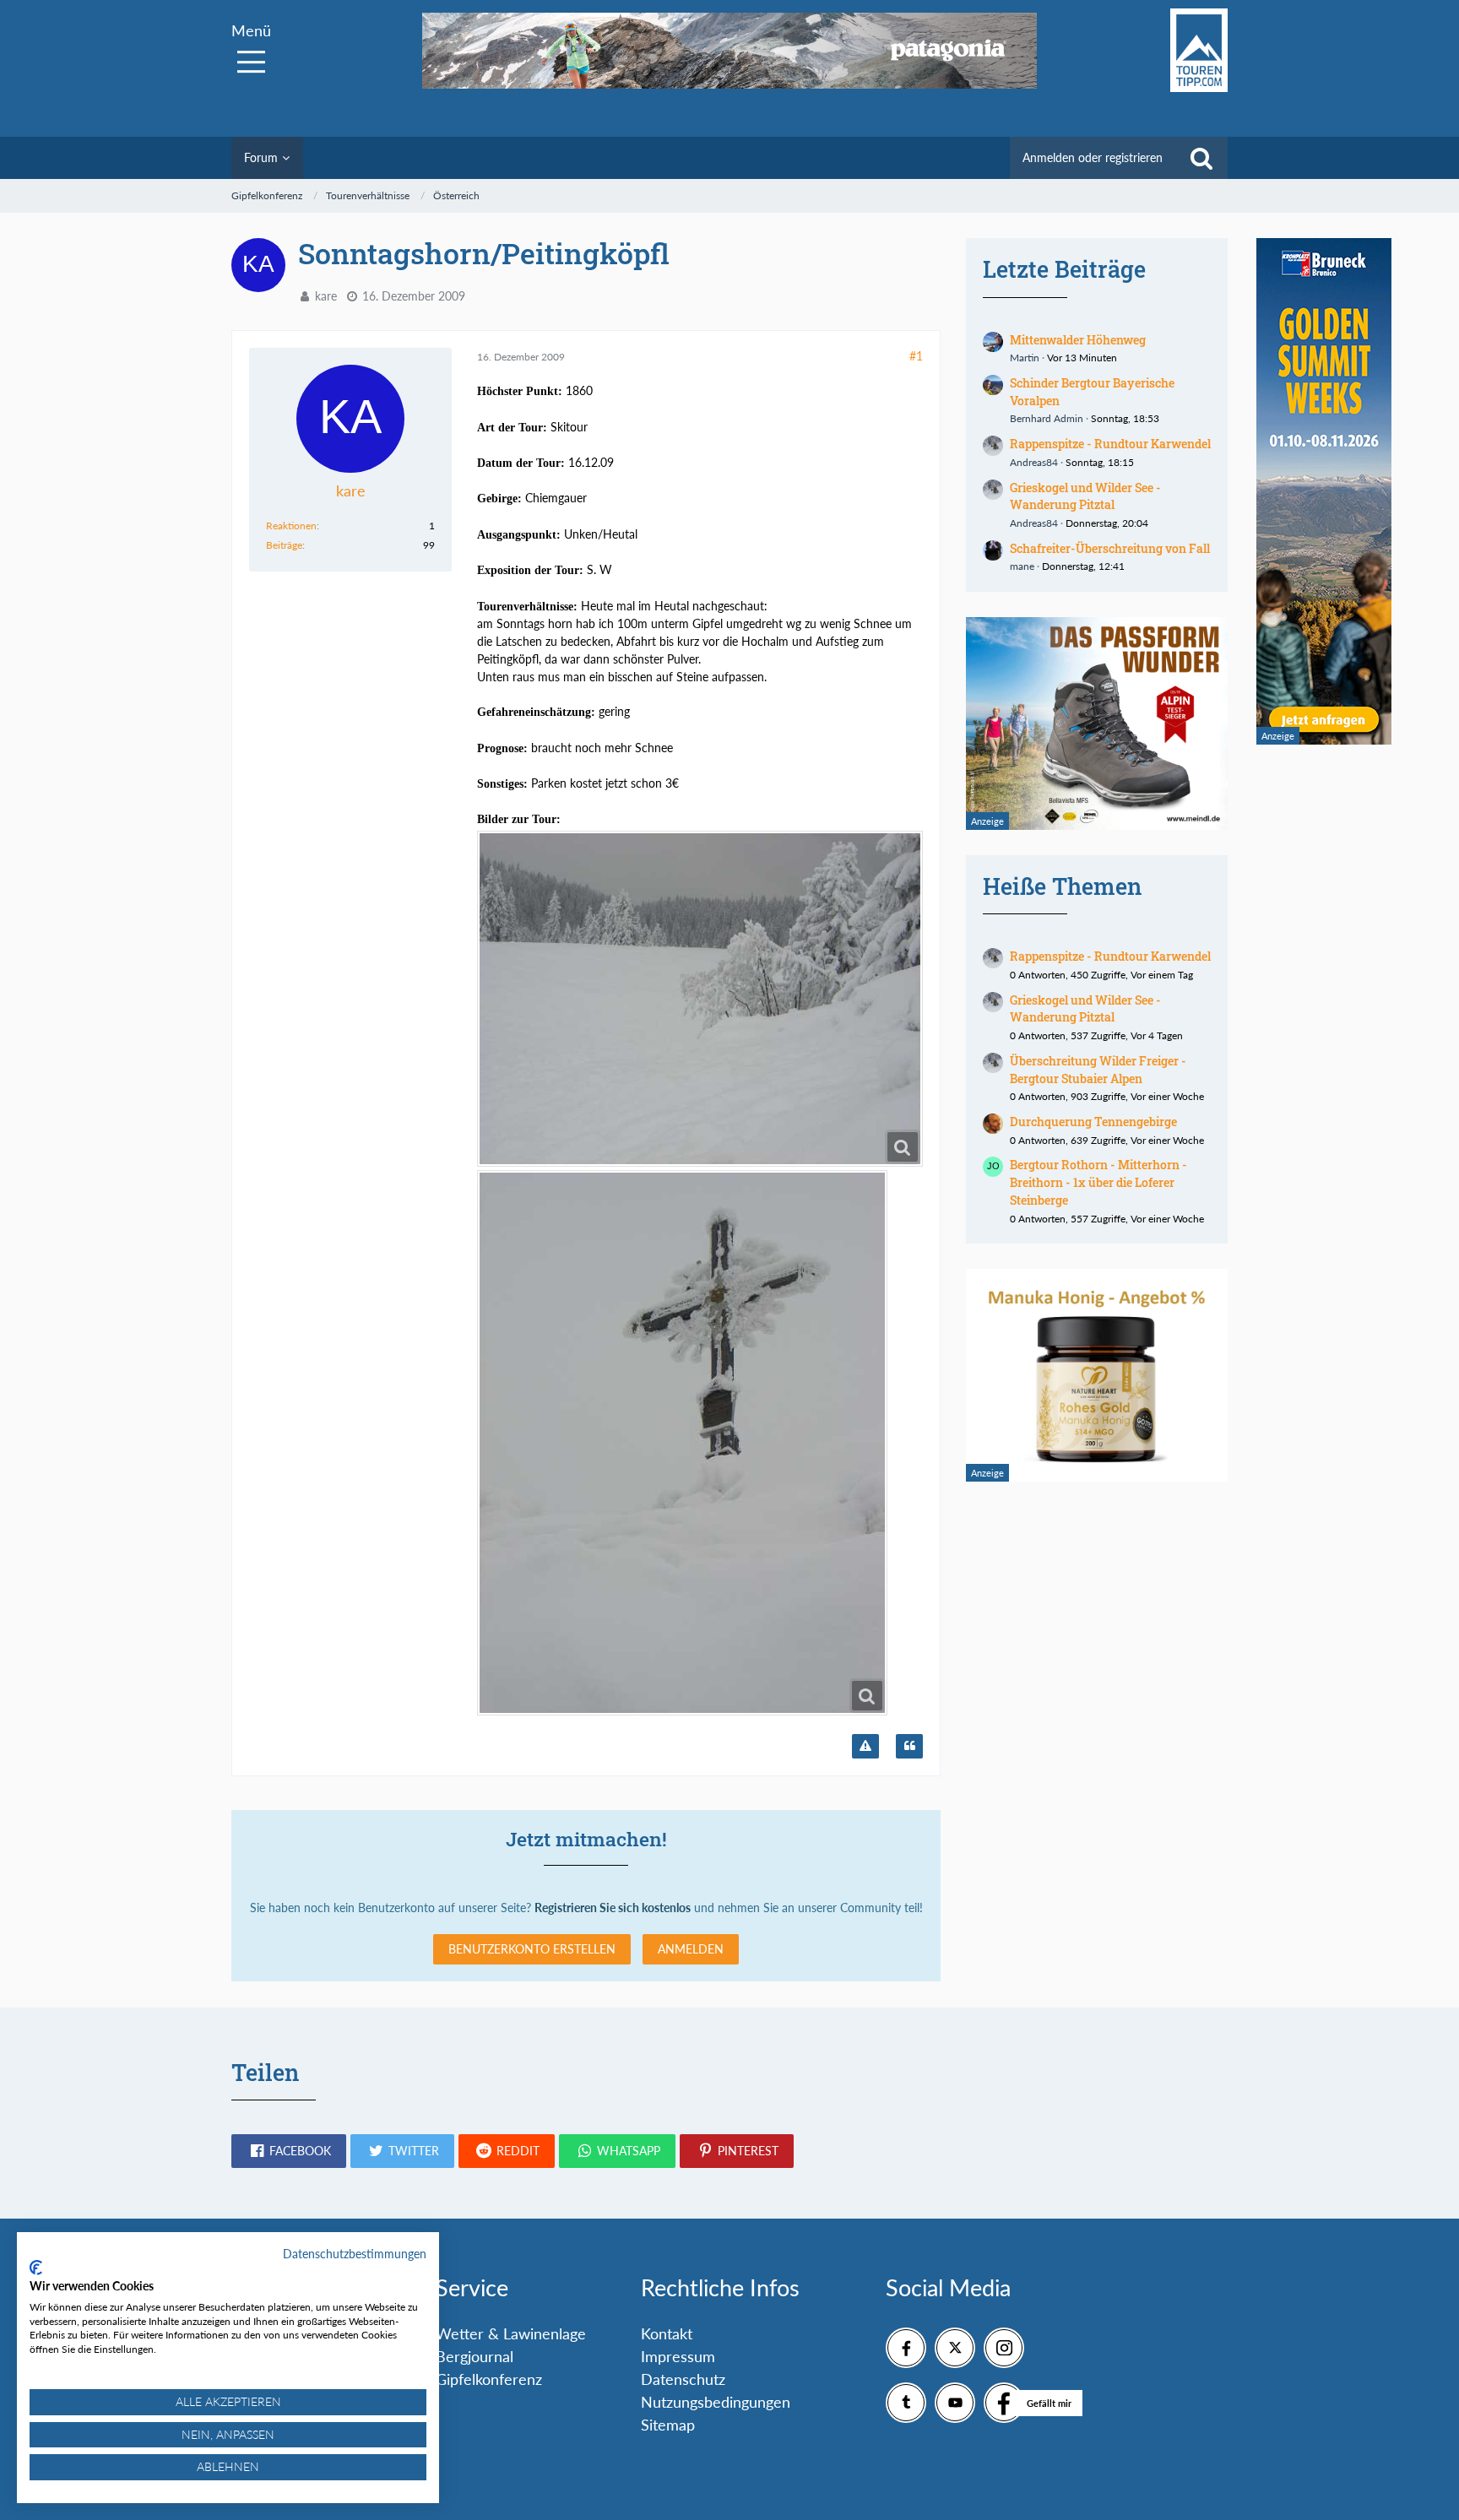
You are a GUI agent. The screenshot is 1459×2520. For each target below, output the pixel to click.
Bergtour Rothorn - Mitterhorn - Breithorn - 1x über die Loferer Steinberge (1098, 1182)
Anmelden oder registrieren (1093, 157)
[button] (289, 2151)
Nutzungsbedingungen (716, 2402)
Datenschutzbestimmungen (355, 2254)
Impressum (678, 2356)
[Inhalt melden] (865, 1747)
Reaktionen (291, 526)
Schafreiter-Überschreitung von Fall (1110, 548)
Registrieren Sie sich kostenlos (613, 1908)
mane (1022, 566)
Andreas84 (1034, 462)
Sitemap (668, 2425)
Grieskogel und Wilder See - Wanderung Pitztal (1085, 496)
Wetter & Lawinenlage (511, 2333)
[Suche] (1201, 158)
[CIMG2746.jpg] (682, 1443)
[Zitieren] (909, 1747)
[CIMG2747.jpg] (700, 999)
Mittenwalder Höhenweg (1078, 340)
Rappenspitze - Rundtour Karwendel (1110, 444)
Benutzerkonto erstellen (532, 1949)
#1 (916, 356)
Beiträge (284, 545)
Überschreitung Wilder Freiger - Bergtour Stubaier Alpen (1098, 1070)
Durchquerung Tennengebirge (1093, 1122)
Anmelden (691, 1949)
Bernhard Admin (1047, 418)
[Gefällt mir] (1004, 2403)
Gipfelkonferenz (489, 2379)
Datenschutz (683, 2379)
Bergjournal (475, 2356)
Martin (1025, 358)
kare (326, 296)
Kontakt (667, 2333)
